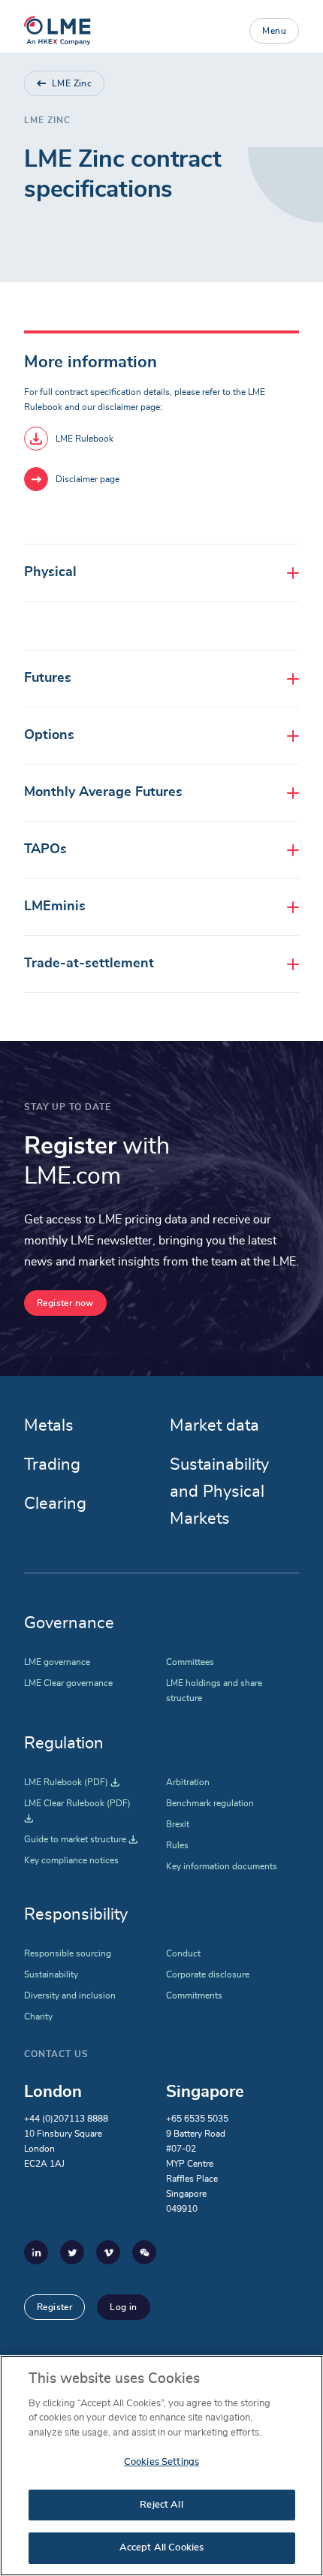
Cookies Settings (161, 2462)
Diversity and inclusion (70, 1995)
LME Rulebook (85, 439)
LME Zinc (72, 83)
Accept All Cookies (161, 2548)
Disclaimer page (88, 479)
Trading (52, 1464)
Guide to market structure (81, 1839)
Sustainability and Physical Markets (219, 1492)
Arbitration (188, 1782)
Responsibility (76, 1914)
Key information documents (222, 1866)
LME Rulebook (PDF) (72, 1782)
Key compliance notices (71, 1860)
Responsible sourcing (68, 1953)
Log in (123, 2307)
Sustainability (51, 1974)
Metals (49, 1425)
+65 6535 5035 (197, 2119)
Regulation (64, 1743)
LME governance (57, 1662)
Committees (190, 1662)
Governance (69, 1623)
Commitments (194, 1995)
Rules (177, 1845)
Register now (65, 1303)
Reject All (161, 2505)
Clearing (55, 1504)
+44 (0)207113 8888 (66, 2119)
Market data (214, 1425)
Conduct (183, 1953)
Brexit (178, 1824)
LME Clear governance (68, 1683)
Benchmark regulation (210, 1803)
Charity (38, 2016)
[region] (161, 2466)
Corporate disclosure (208, 1974)
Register (54, 2307)
